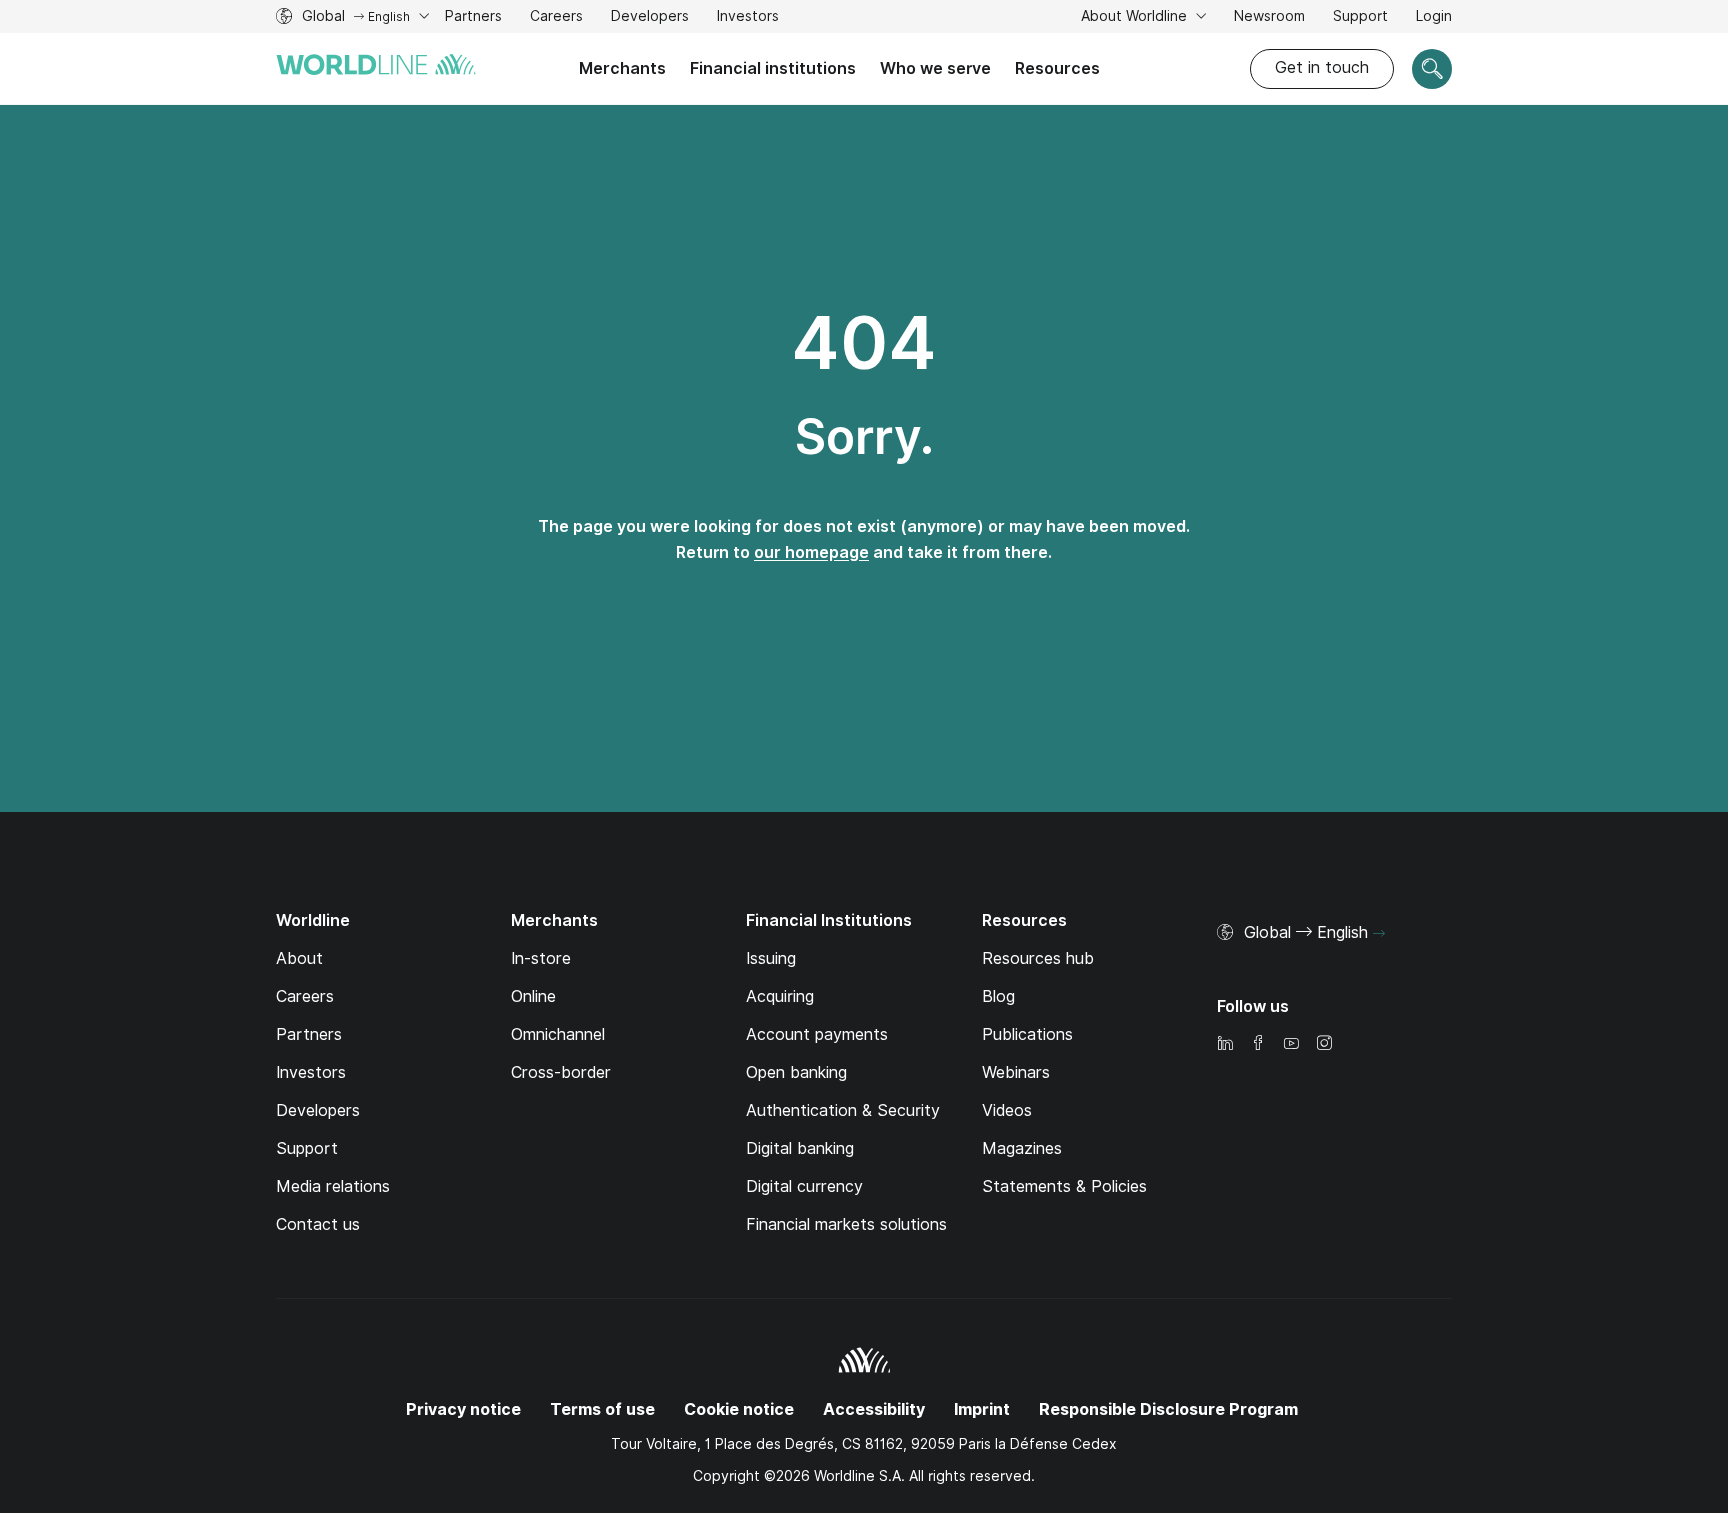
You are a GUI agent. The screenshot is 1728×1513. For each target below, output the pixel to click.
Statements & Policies (1064, 1186)
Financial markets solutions (846, 1224)
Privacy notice (463, 1409)
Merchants (622, 68)
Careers (556, 18)
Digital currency (804, 1186)
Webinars (1016, 1072)
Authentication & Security (843, 1110)
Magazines (1022, 1148)
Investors (748, 18)
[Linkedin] (1225, 1044)
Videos (1007, 1110)
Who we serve (935, 68)
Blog (998, 996)
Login (1434, 16)
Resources (1057, 68)
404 (864, 343)
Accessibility (874, 1409)
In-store (541, 958)
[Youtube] (1291, 1044)
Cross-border (561, 1072)
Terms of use (602, 1409)
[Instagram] (1324, 1044)
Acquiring (780, 996)
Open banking (796, 1072)
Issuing (771, 958)
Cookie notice (739, 1409)
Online (533, 996)
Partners (473, 16)
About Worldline (1136, 16)
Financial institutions (773, 68)
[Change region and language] (1379, 934)
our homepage (811, 552)
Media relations (333, 1186)
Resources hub (1038, 958)
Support (1360, 18)
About (299, 958)
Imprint (982, 1409)
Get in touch (1322, 67)
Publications (1027, 1034)
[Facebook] (1258, 1044)
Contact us (318, 1224)
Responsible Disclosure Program (1168, 1409)
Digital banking (800, 1148)
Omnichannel (558, 1034)
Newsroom (1269, 16)
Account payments (817, 1034)
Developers (650, 18)
